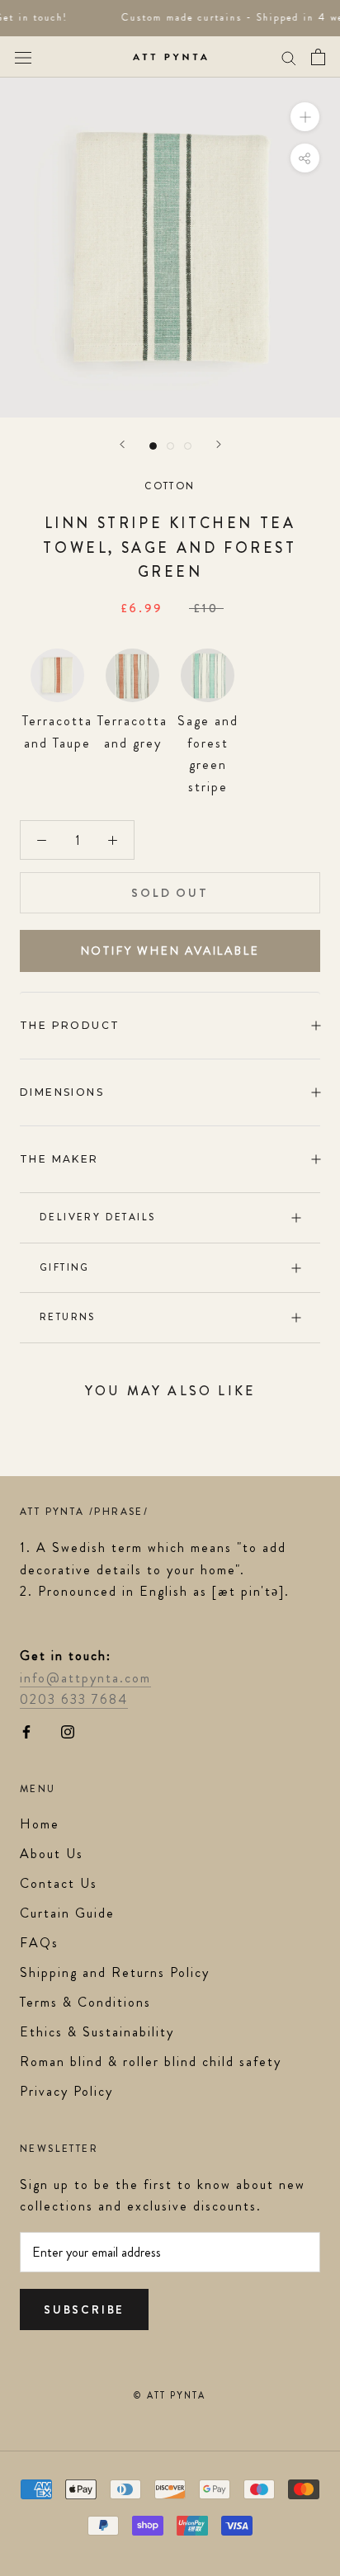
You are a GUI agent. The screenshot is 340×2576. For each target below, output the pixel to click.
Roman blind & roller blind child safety (151, 2062)
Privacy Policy (66, 2091)
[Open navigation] (23, 57)
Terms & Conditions (85, 2002)
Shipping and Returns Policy (115, 1972)
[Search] (289, 57)
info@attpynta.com (85, 1678)
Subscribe (84, 2309)
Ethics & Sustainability (97, 2032)
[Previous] (122, 444)
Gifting (65, 1267)
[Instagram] (68, 1731)
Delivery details (97, 1217)
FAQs (39, 1943)
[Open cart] (318, 57)
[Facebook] (26, 1731)
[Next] (219, 444)
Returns (68, 1317)
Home (40, 1824)
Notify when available (170, 951)
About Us (52, 1854)
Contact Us (59, 1883)
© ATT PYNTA (170, 2395)
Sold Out (170, 893)
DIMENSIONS (62, 1092)
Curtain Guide (67, 1913)
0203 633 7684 (74, 1699)
